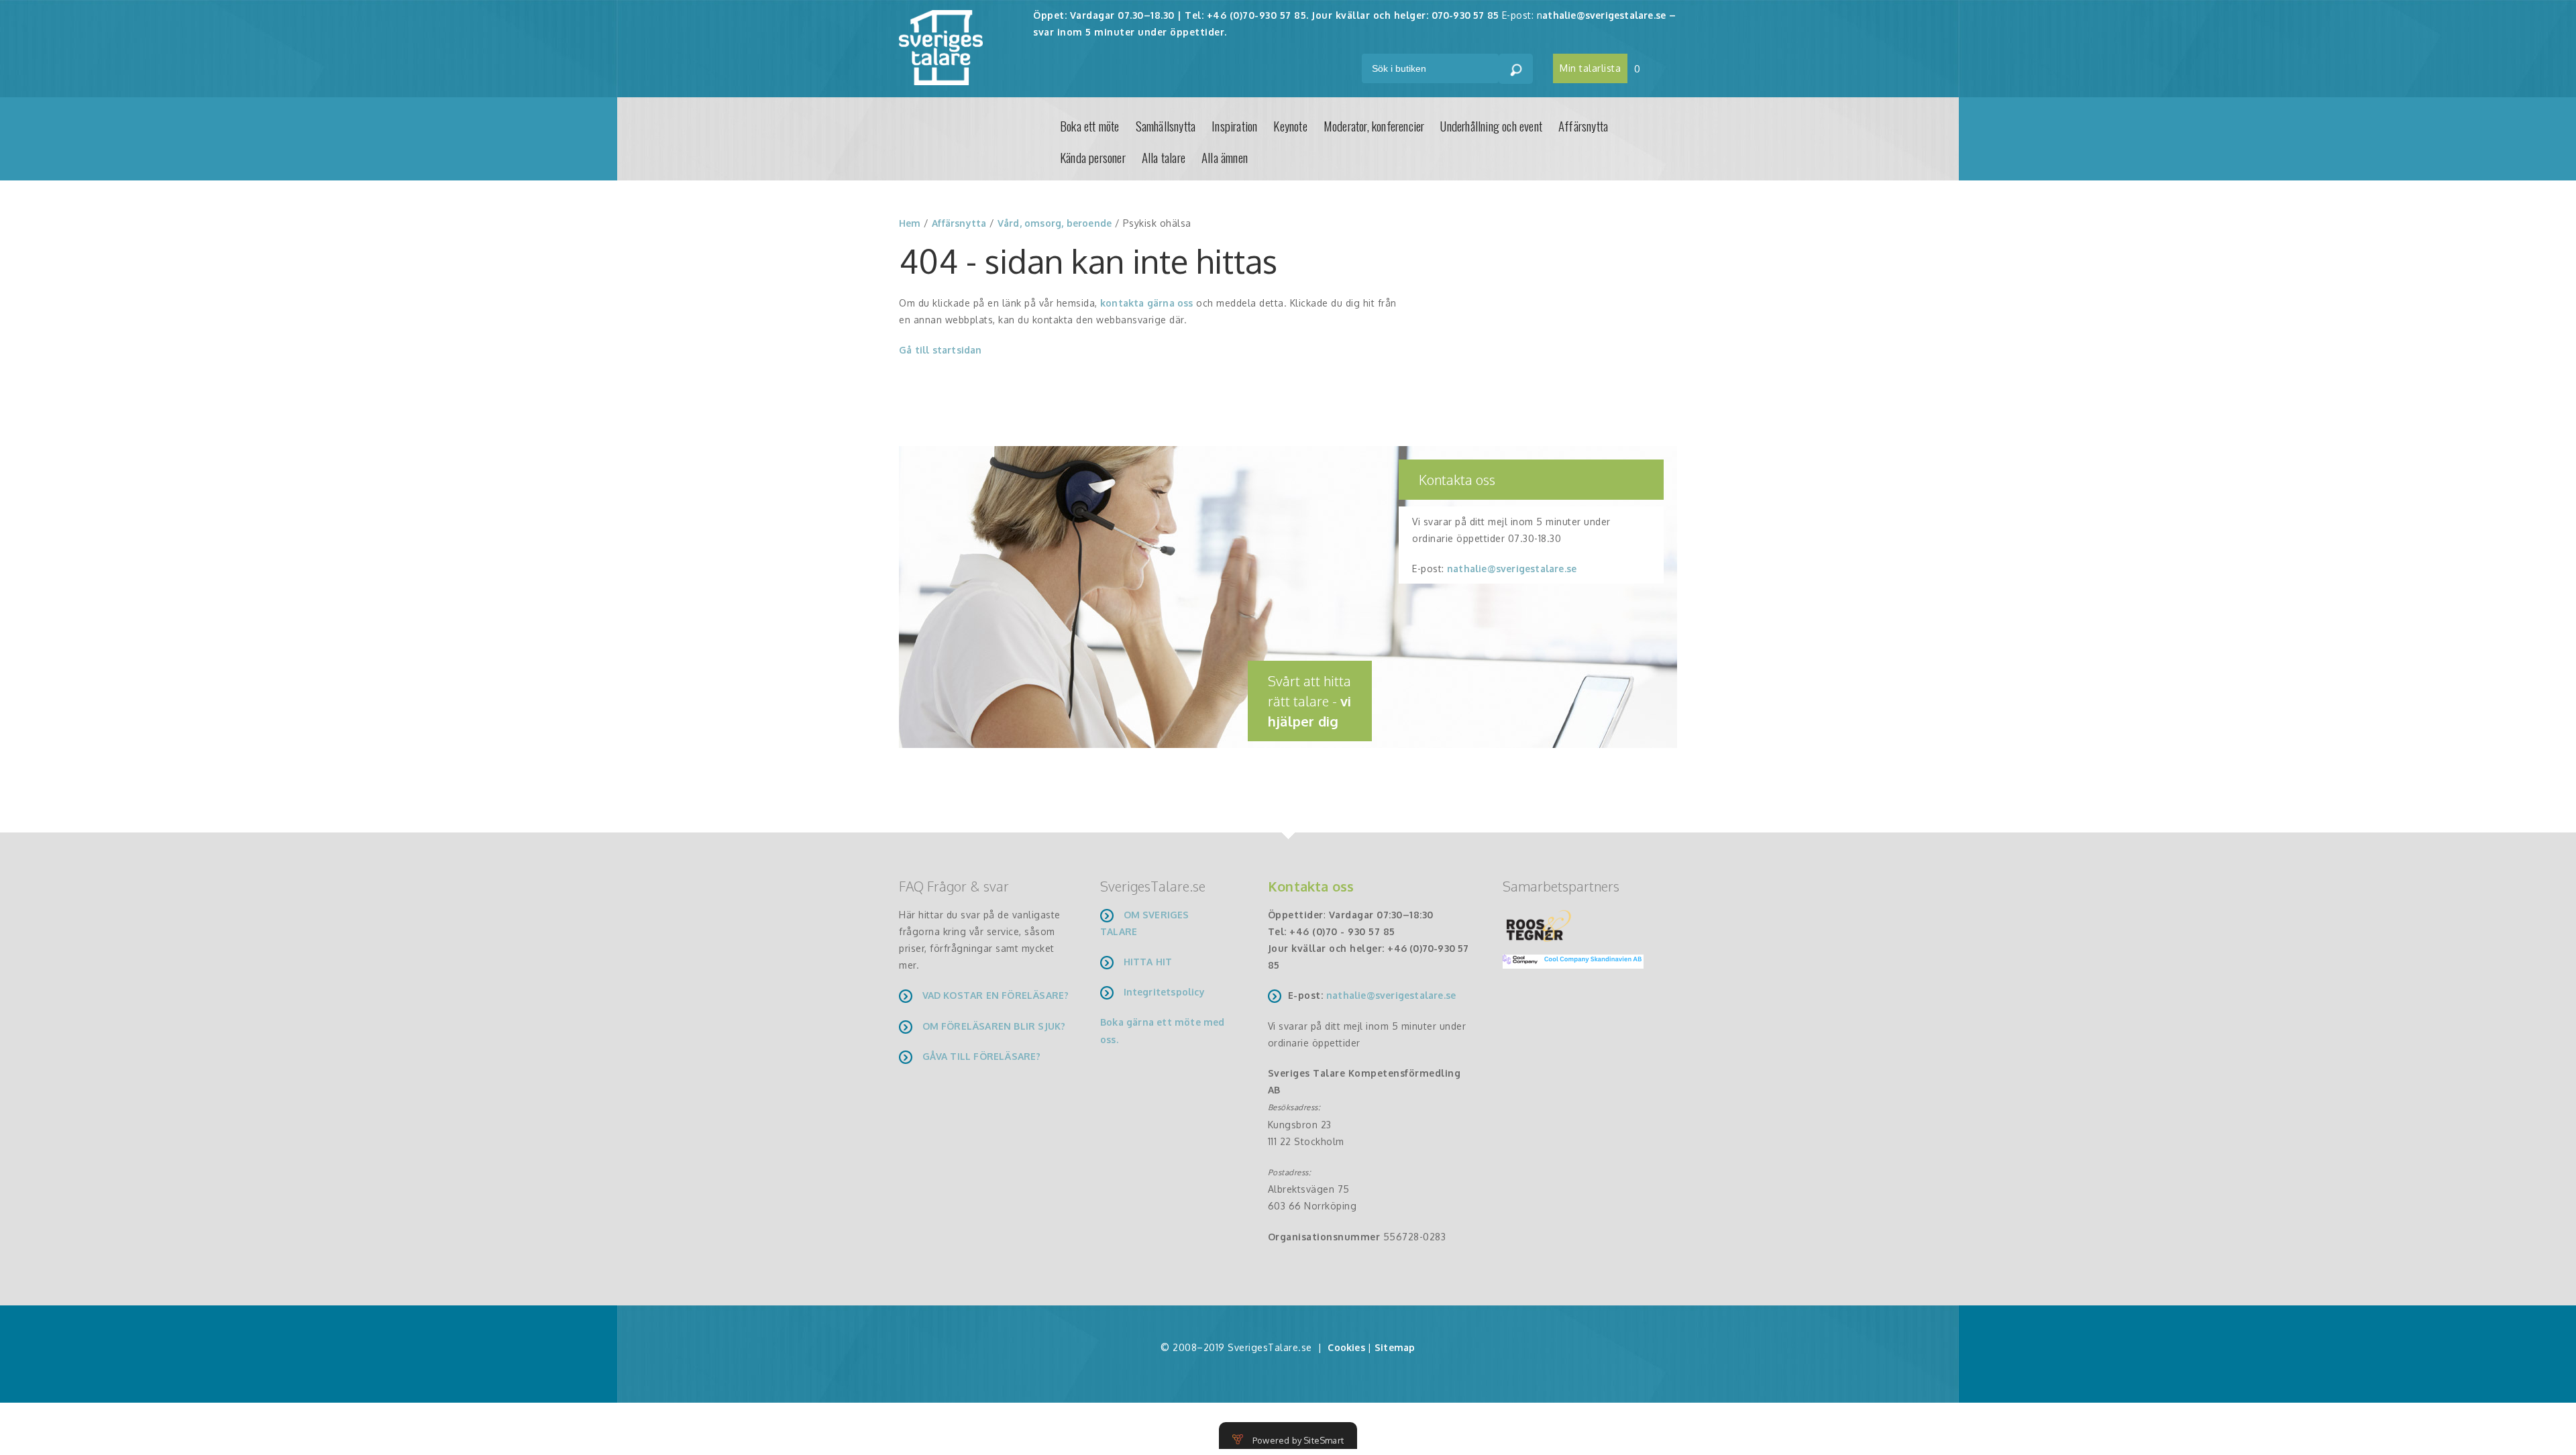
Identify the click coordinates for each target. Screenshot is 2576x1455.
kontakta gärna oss (1147, 303)
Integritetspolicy (1164, 992)
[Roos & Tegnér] (1539, 925)
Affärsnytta (1583, 125)
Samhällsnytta (1166, 125)
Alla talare (1164, 157)
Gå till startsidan (941, 350)
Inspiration (1234, 125)
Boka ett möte (1090, 125)
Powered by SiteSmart (1298, 1440)
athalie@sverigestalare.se (1604, 15)
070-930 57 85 (1465, 15)
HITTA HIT (1148, 962)
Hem (910, 223)
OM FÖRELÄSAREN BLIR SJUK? (994, 1026)
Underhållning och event (1491, 125)
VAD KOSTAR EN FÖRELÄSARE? (996, 995)
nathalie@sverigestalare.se (1512, 569)
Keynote (1290, 125)
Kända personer (1093, 157)
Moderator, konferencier (1374, 125)
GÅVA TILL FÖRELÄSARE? (982, 1056)
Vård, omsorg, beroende (1055, 223)
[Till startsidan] (941, 47)
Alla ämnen (1225, 157)
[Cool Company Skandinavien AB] (1568, 960)
